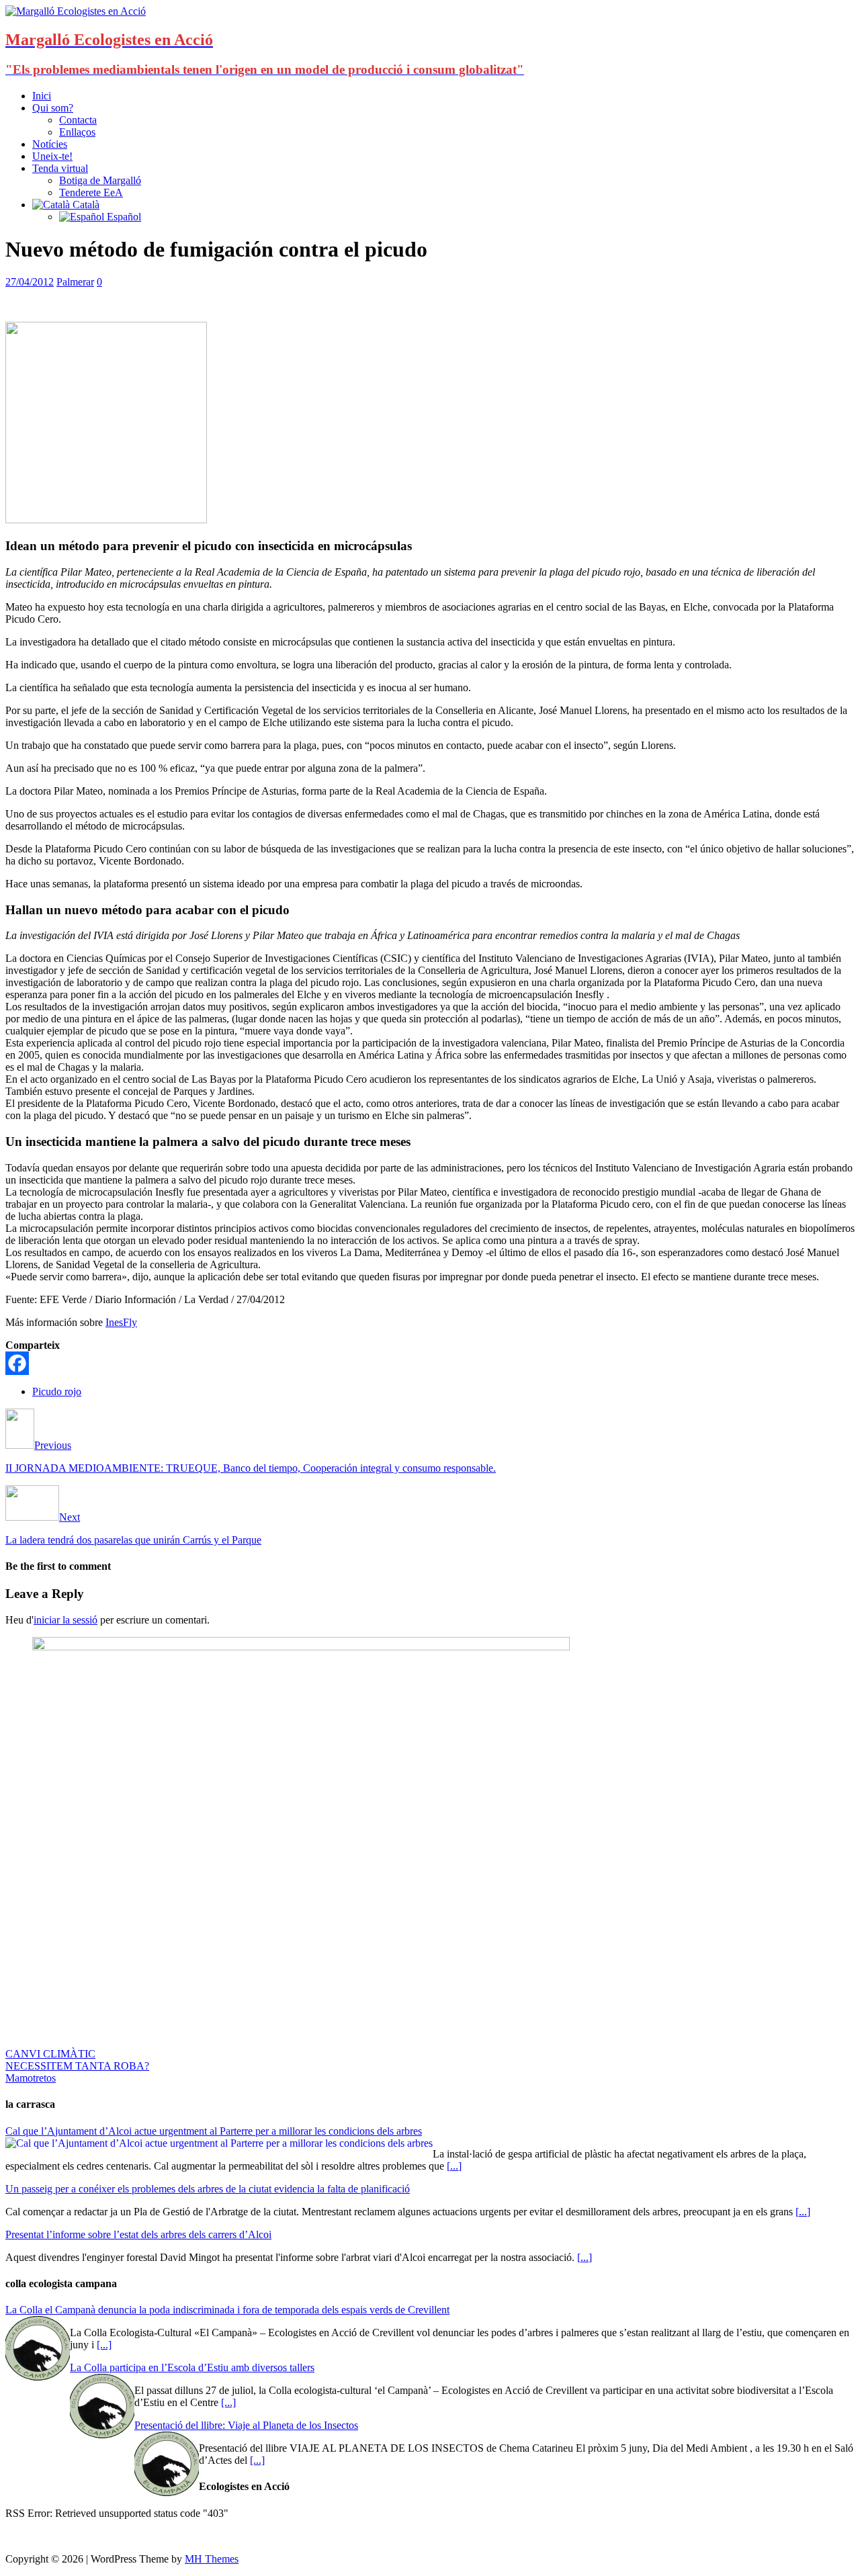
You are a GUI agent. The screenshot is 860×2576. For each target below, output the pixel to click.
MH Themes (212, 2559)
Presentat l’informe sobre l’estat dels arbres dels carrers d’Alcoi (138, 2234)
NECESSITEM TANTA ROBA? (77, 2066)
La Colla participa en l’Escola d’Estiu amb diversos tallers (192, 2367)
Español (123, 217)
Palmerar (75, 282)
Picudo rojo (57, 1391)
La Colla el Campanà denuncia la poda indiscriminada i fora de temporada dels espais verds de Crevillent (227, 2310)
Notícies (50, 144)
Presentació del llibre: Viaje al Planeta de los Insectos (246, 2425)
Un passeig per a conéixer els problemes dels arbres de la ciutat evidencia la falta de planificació (208, 2189)
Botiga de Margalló (100, 180)
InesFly (121, 1322)
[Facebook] (17, 1363)
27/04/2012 (30, 282)
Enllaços (77, 132)
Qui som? (53, 108)
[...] (454, 2166)
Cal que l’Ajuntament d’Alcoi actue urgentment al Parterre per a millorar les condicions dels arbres (214, 2131)
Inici (42, 96)
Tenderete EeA (91, 192)
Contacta (78, 120)
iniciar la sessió (66, 1620)
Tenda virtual (60, 168)
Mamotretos (31, 2078)
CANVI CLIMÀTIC (50, 2054)
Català (85, 205)
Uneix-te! (52, 156)
